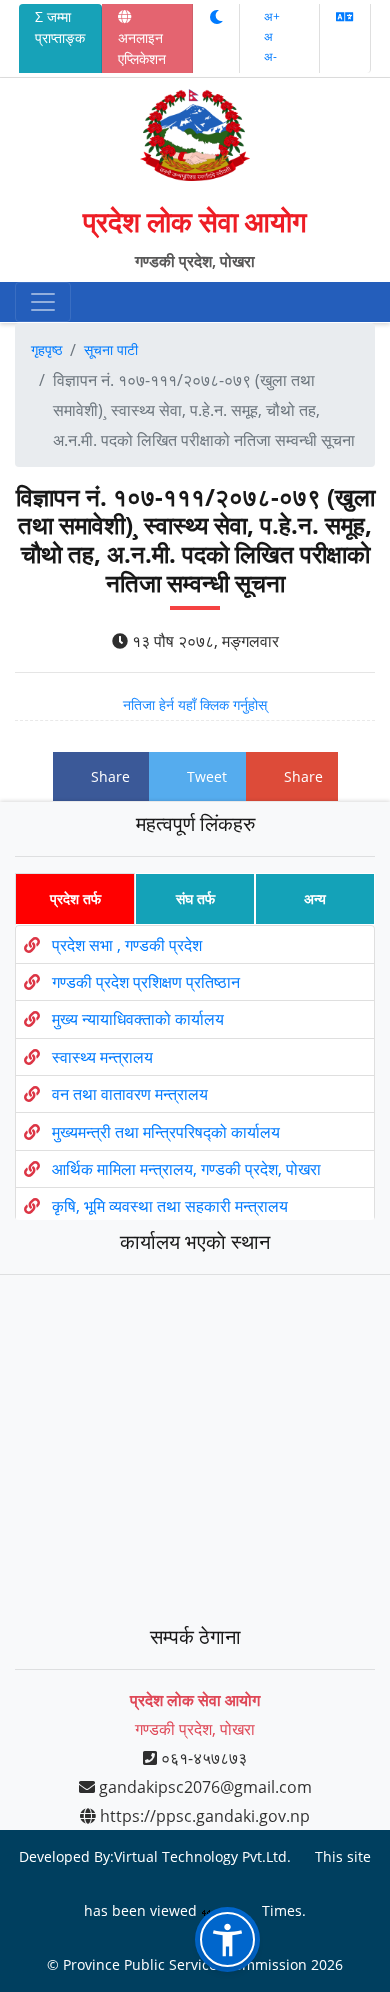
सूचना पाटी (111, 349)
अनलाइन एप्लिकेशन (142, 48)
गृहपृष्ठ (46, 349)
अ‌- (270, 56)
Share (110, 776)
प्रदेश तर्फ (75, 898)
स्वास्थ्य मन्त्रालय (102, 1057)
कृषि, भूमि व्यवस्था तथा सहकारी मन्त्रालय (170, 1206)
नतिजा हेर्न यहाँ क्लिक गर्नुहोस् (195, 704)
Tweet (207, 776)
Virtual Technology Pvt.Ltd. (202, 1856)
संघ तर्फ (195, 898)
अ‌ (268, 36)
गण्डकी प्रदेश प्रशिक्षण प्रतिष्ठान (146, 982)
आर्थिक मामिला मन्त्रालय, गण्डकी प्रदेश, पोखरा (186, 1169)
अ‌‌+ (272, 16)
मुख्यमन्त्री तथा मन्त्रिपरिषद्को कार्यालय (166, 1131)
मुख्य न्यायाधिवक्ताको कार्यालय (138, 1019)
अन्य (315, 898)
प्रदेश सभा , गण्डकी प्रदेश (127, 944)
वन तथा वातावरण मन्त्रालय (130, 1094)
